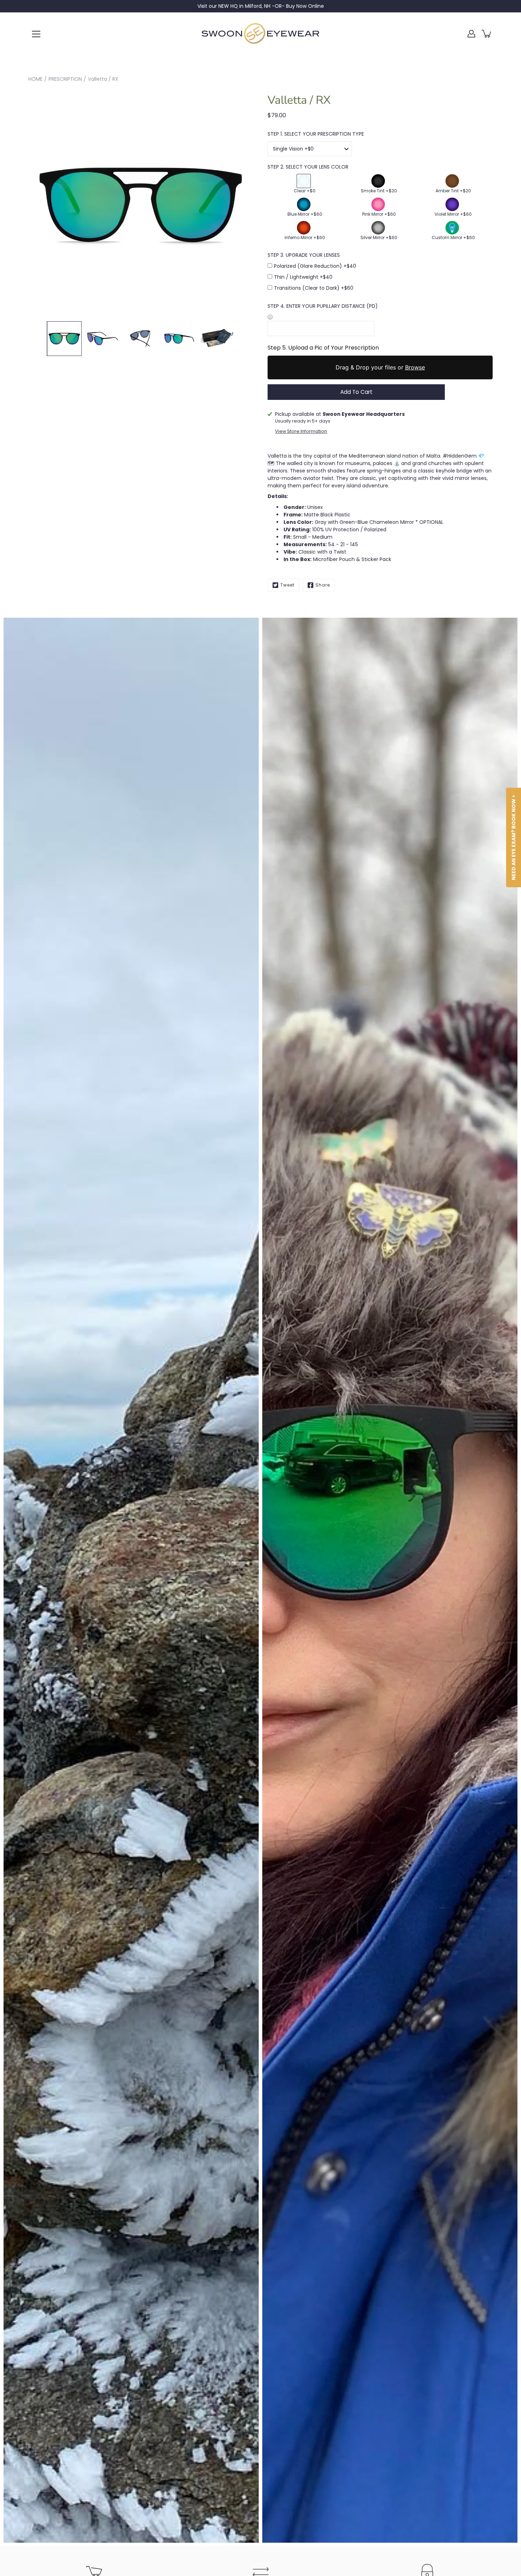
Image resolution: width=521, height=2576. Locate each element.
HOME (35, 79)
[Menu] (36, 34)
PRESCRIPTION (65, 79)
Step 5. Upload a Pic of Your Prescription (323, 348)
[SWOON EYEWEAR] (260, 34)
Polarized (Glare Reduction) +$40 (315, 266)
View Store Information (301, 431)
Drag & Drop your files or (380, 367)
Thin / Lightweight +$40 (303, 277)
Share (323, 585)
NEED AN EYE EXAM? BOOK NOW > (514, 837)
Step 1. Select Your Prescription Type (316, 134)
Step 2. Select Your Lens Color (308, 167)
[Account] (471, 34)
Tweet (287, 585)
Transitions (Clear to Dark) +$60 (314, 288)
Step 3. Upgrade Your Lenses (304, 255)
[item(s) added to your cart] (487, 34)
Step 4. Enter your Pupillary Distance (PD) (323, 306)
